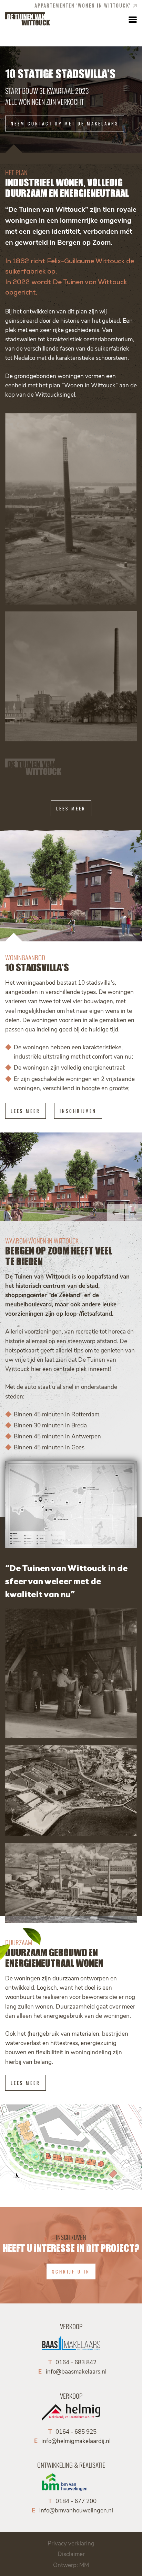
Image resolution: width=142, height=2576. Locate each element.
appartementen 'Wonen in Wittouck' (83, 5)
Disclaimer (71, 2554)
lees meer (71, 808)
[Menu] (132, 19)
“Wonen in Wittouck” (90, 385)
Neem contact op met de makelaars (65, 124)
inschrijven (78, 1111)
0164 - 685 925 (76, 2431)
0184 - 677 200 (76, 2501)
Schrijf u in (71, 2271)
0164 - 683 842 (76, 2362)
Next (133, 1213)
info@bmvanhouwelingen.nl (76, 2510)
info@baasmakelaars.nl (76, 2371)
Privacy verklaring (71, 2543)
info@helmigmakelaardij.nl (76, 2441)
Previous (115, 1213)
